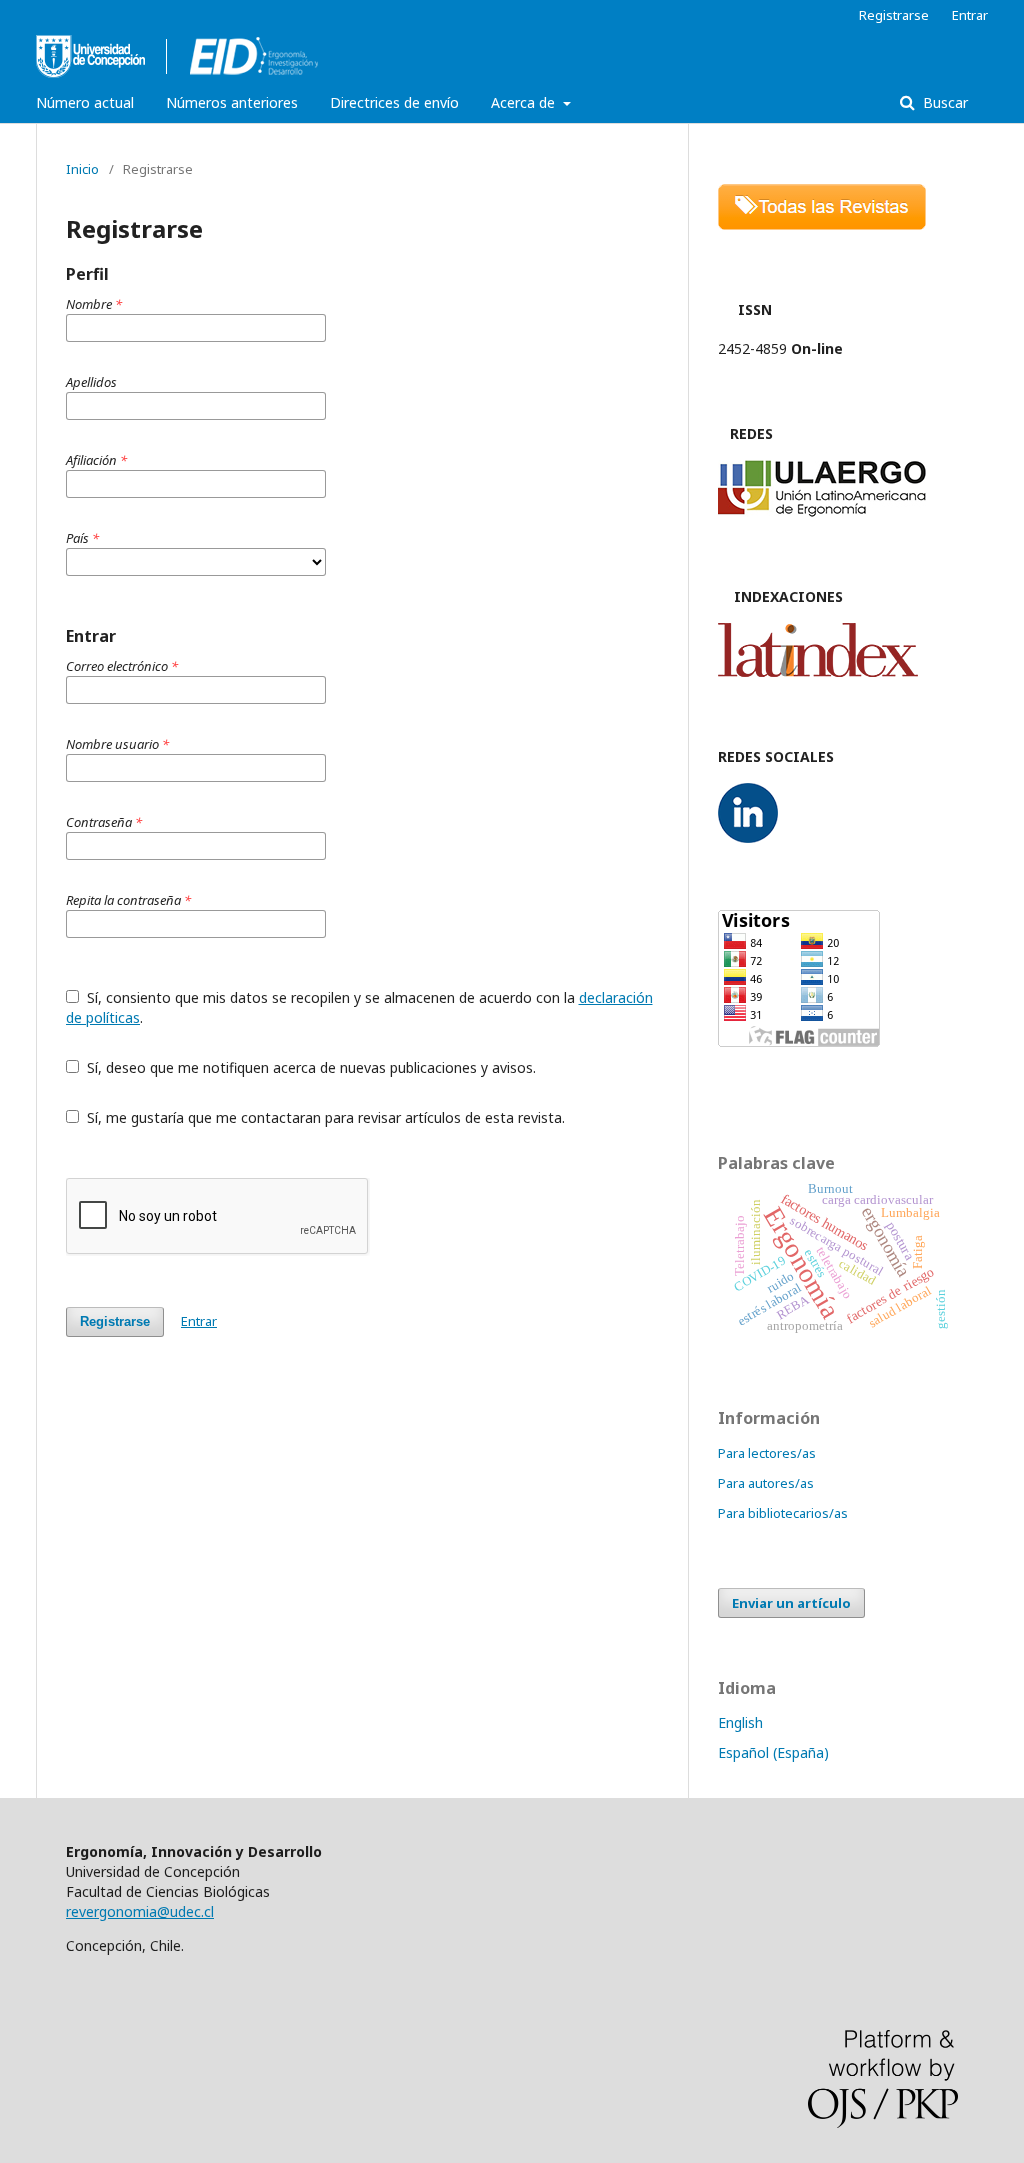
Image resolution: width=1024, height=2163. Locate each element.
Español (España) (773, 1752)
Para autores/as (766, 1483)
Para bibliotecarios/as (783, 1513)
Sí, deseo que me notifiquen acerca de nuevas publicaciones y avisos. (309, 1067)
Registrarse (894, 15)
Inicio (82, 169)
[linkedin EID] (748, 837)
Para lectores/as (767, 1453)
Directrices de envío (394, 102)
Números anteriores (232, 102)
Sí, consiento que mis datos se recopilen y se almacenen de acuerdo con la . (359, 1007)
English (740, 1722)
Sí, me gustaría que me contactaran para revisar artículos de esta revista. (324, 1117)
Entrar (970, 15)
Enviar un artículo (791, 1603)
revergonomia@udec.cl (140, 1911)
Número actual (85, 102)
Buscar (943, 102)
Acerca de (525, 102)
